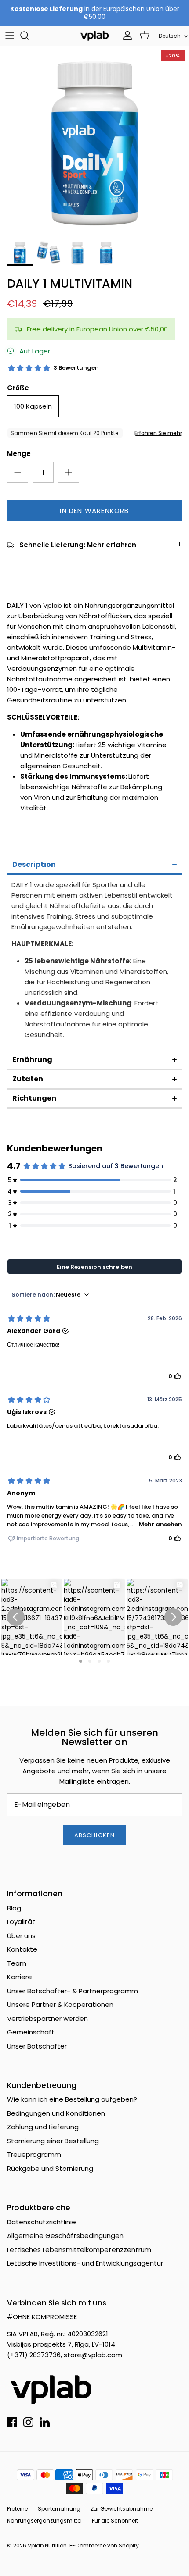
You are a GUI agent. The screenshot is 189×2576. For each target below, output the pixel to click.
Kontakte (22, 1949)
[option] (94, 140)
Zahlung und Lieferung (43, 2127)
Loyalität (21, 1922)
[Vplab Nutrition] (94, 36)
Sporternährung (59, 2509)
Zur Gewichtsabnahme (122, 2509)
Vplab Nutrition (47, 2546)
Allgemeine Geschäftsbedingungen (65, 2236)
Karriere (20, 1977)
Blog (14, 1908)
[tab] (94, 866)
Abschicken (94, 1835)
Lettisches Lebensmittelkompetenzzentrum (79, 2250)
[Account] (125, 36)
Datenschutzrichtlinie (42, 2222)
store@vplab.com (93, 2355)
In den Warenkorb (94, 511)
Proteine (17, 2509)
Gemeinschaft (31, 2032)
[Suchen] (29, 36)
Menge (19, 454)
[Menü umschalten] (10, 36)
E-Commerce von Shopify (104, 2546)
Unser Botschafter (37, 2046)
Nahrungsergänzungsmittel (44, 2521)
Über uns (21, 1936)
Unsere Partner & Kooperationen (60, 2004)
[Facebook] (12, 2422)
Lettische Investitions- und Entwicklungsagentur (85, 2263)
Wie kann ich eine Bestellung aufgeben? (72, 2099)
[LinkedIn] (45, 2422)
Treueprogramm (34, 2154)
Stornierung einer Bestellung (53, 2141)
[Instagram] (28, 2422)
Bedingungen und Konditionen (56, 2113)
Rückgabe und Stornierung (50, 2168)
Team (17, 1963)
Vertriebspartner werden (47, 2018)
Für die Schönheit (115, 2521)
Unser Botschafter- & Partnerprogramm (73, 1991)
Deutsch (170, 36)
